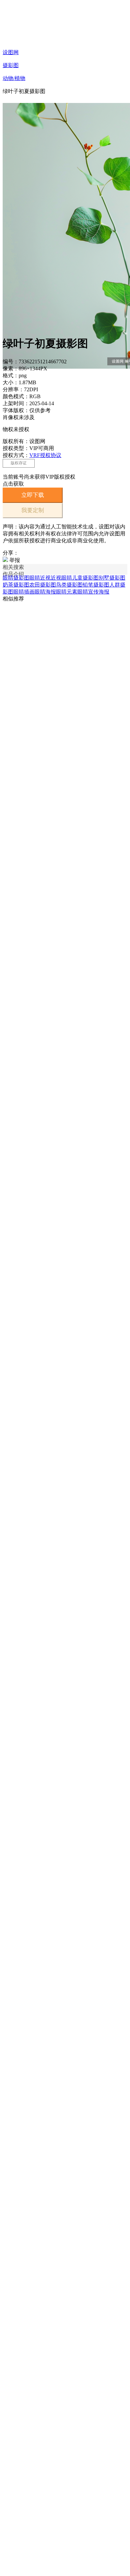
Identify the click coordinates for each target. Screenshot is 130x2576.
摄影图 (11, 65)
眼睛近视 (40, 578)
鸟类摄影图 (69, 585)
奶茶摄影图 (16, 585)
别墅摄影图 (112, 578)
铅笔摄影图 (96, 585)
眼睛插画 (24, 592)
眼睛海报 (45, 592)
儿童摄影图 (85, 578)
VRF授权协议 (45, 455)
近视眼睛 (61, 578)
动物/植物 (14, 78)
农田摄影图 (43, 585)
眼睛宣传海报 (93, 592)
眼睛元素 (67, 592)
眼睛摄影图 (16, 578)
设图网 (11, 52)
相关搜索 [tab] (13, 567)
